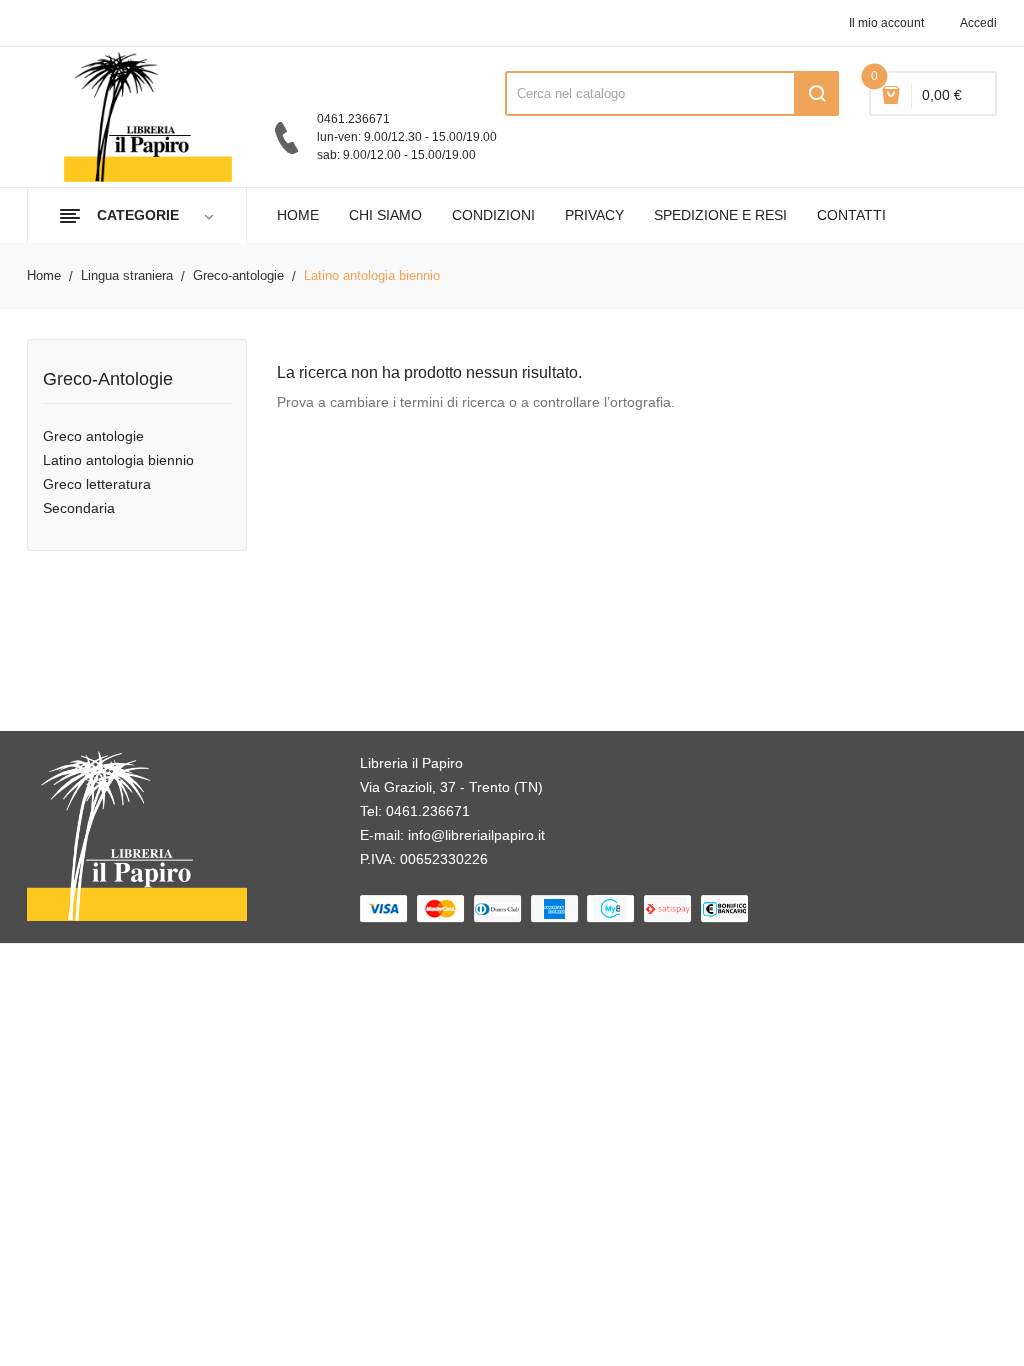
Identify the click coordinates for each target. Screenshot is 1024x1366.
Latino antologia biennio (118, 460)
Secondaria (79, 508)
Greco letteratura (97, 484)
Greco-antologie (108, 379)
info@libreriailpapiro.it (476, 835)
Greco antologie (93, 436)
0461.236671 (428, 811)
